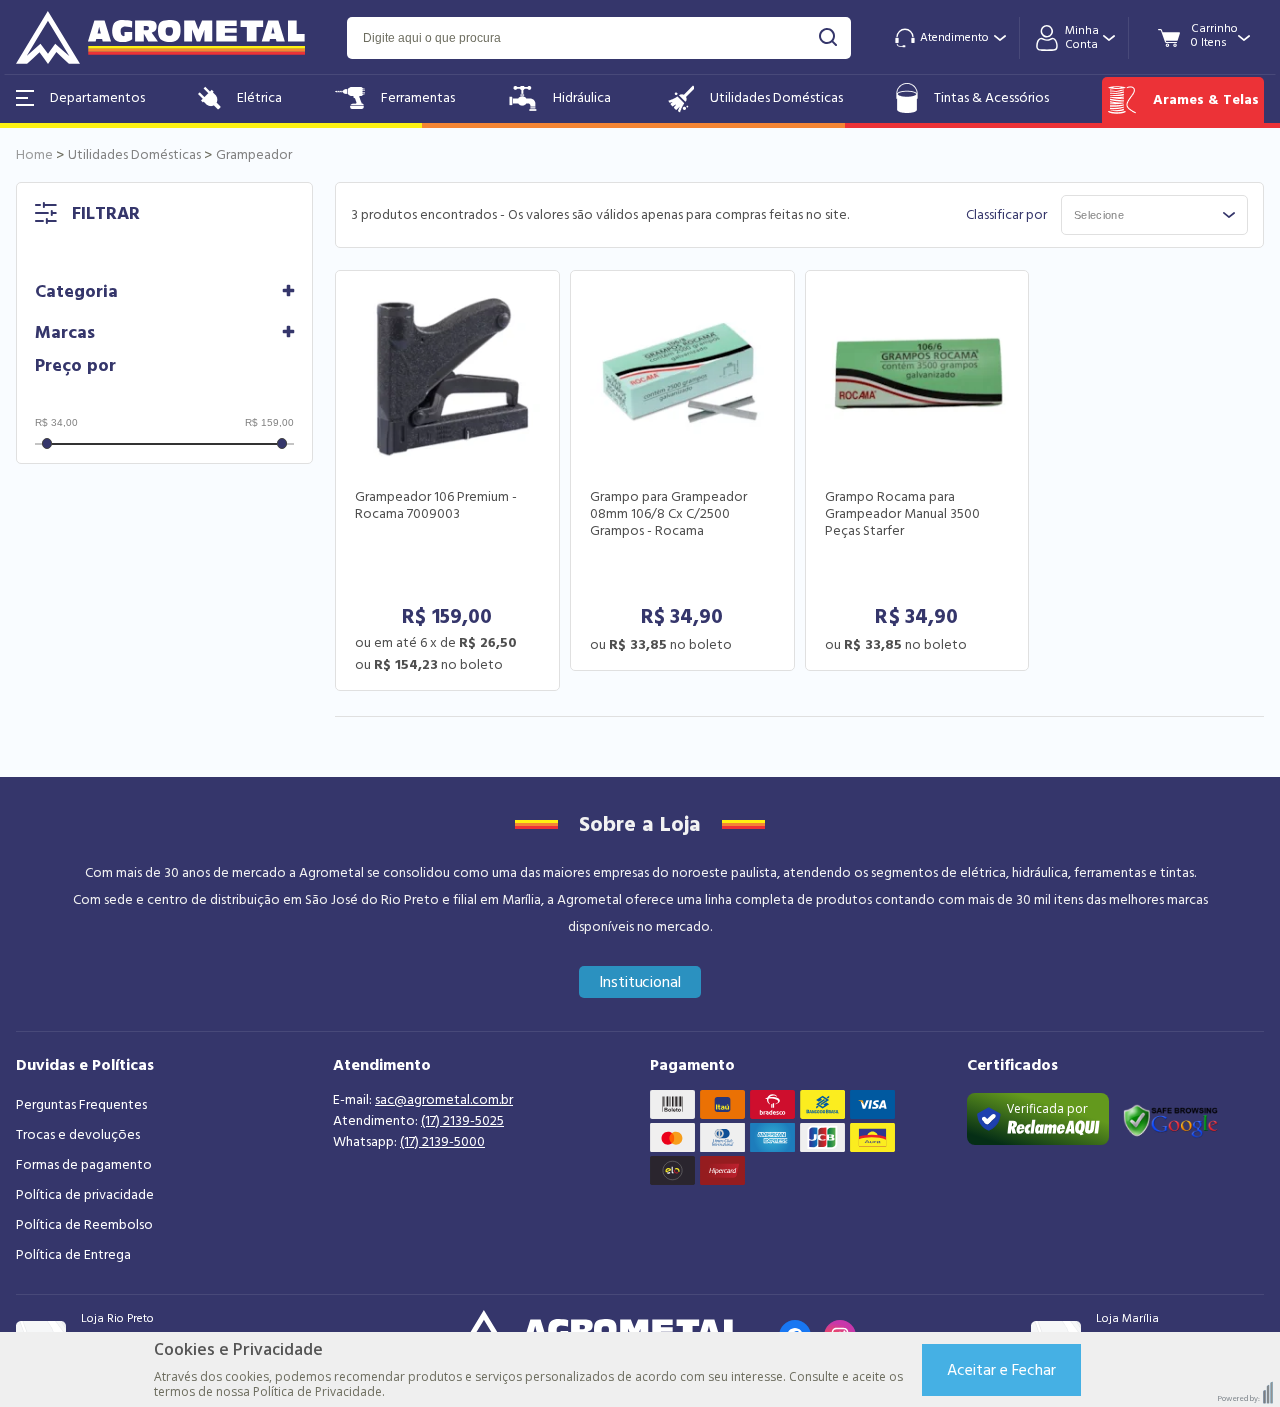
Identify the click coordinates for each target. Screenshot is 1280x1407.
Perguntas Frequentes (81, 1105)
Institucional (640, 982)
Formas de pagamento (84, 1165)
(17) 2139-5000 (442, 1142)
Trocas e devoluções (78, 1135)
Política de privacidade (85, 1195)
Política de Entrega (73, 1255)
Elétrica (259, 98)
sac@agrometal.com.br (444, 1100)
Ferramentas (418, 98)
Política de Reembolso (84, 1225)
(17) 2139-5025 (462, 1121)
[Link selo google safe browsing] (1170, 1119)
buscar (828, 37)
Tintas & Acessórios (991, 98)
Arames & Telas (1206, 100)
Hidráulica (582, 98)
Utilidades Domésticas (776, 98)
